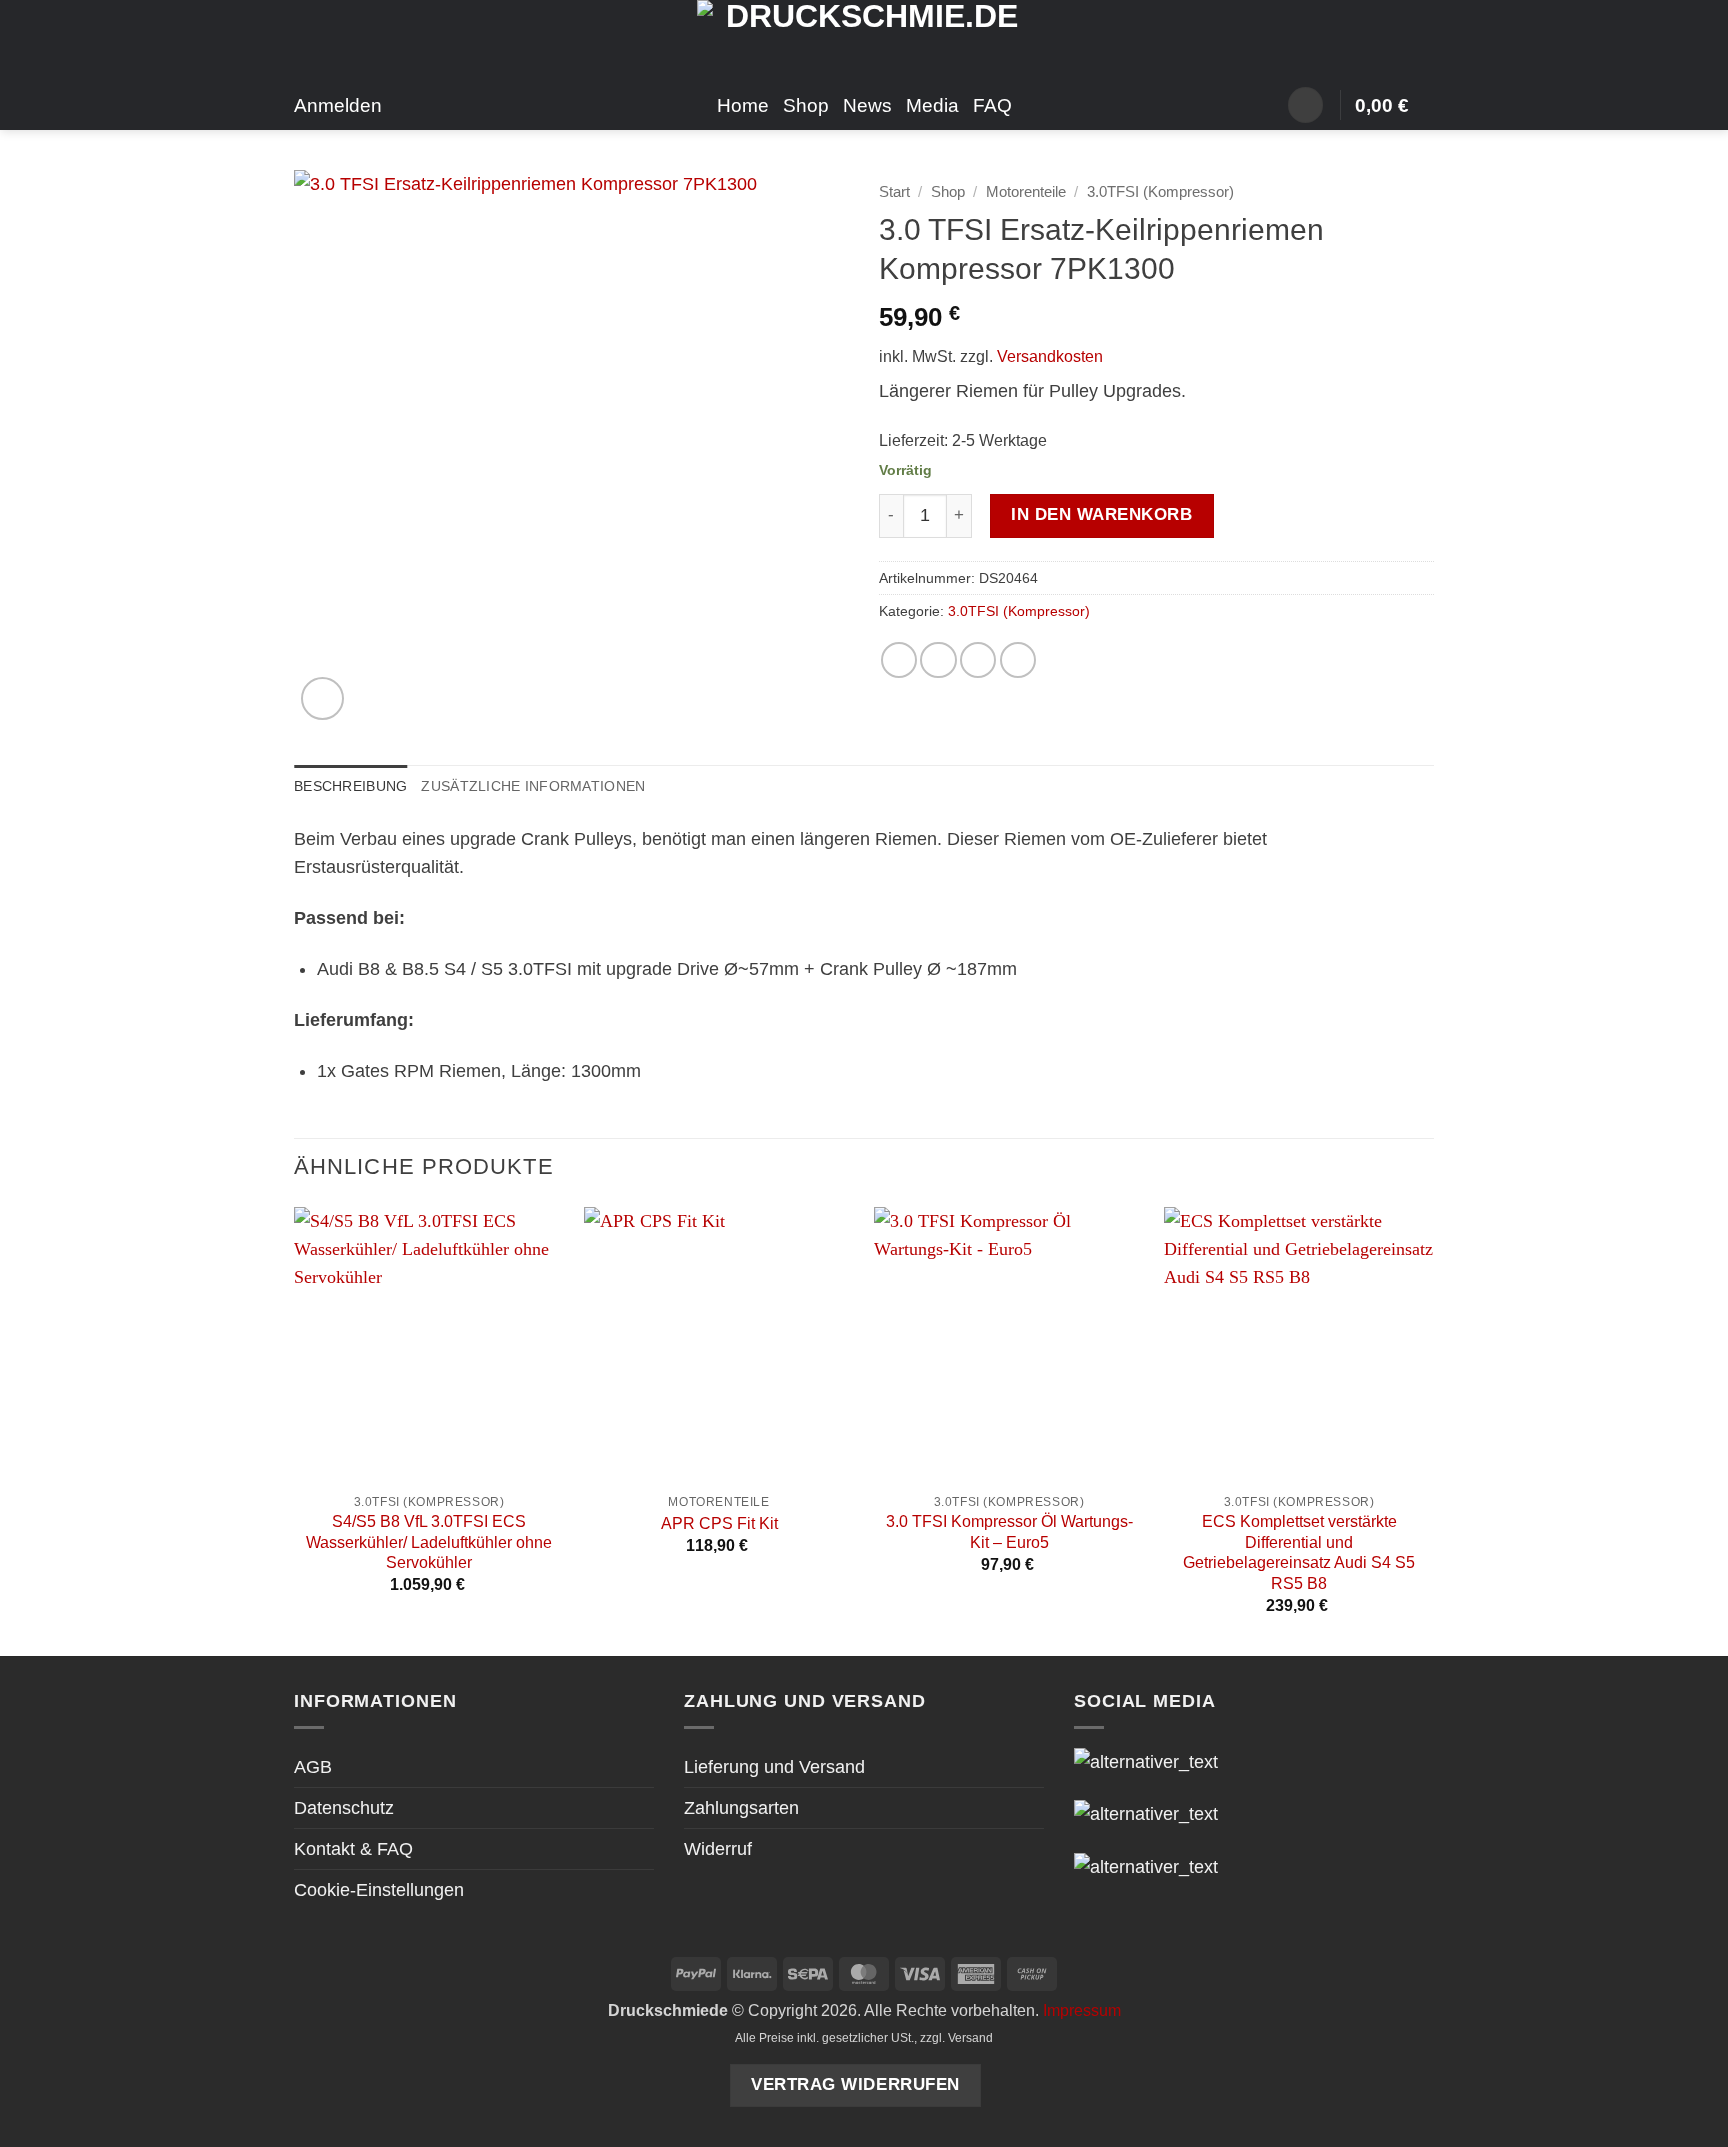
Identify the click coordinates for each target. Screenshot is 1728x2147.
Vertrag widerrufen (855, 2084)
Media (932, 105)
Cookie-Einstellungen (379, 1890)
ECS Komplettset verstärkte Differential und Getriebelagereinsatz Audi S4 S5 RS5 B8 (1299, 1552)
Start (894, 191)
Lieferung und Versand (774, 1767)
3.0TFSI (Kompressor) (1160, 191)
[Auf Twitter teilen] (938, 660)
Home (743, 105)
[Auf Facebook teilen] (899, 660)
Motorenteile (1026, 191)
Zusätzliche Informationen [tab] (533, 786)
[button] (1305, 105)
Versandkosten (1050, 356)
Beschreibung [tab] (350, 786)
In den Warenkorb (1101, 514)
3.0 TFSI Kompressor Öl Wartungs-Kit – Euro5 (1009, 1532)
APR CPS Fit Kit (719, 1523)
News (867, 105)
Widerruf (718, 1849)
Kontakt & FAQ (353, 1849)
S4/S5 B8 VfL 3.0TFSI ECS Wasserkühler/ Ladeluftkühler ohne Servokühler (429, 1542)
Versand (970, 2038)
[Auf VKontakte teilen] (1018, 660)
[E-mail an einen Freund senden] (978, 660)
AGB (313, 1767)
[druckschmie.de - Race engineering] (864, 40)
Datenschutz (344, 1808)
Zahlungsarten (741, 1808)
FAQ (992, 105)
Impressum (1082, 2010)
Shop (806, 105)
